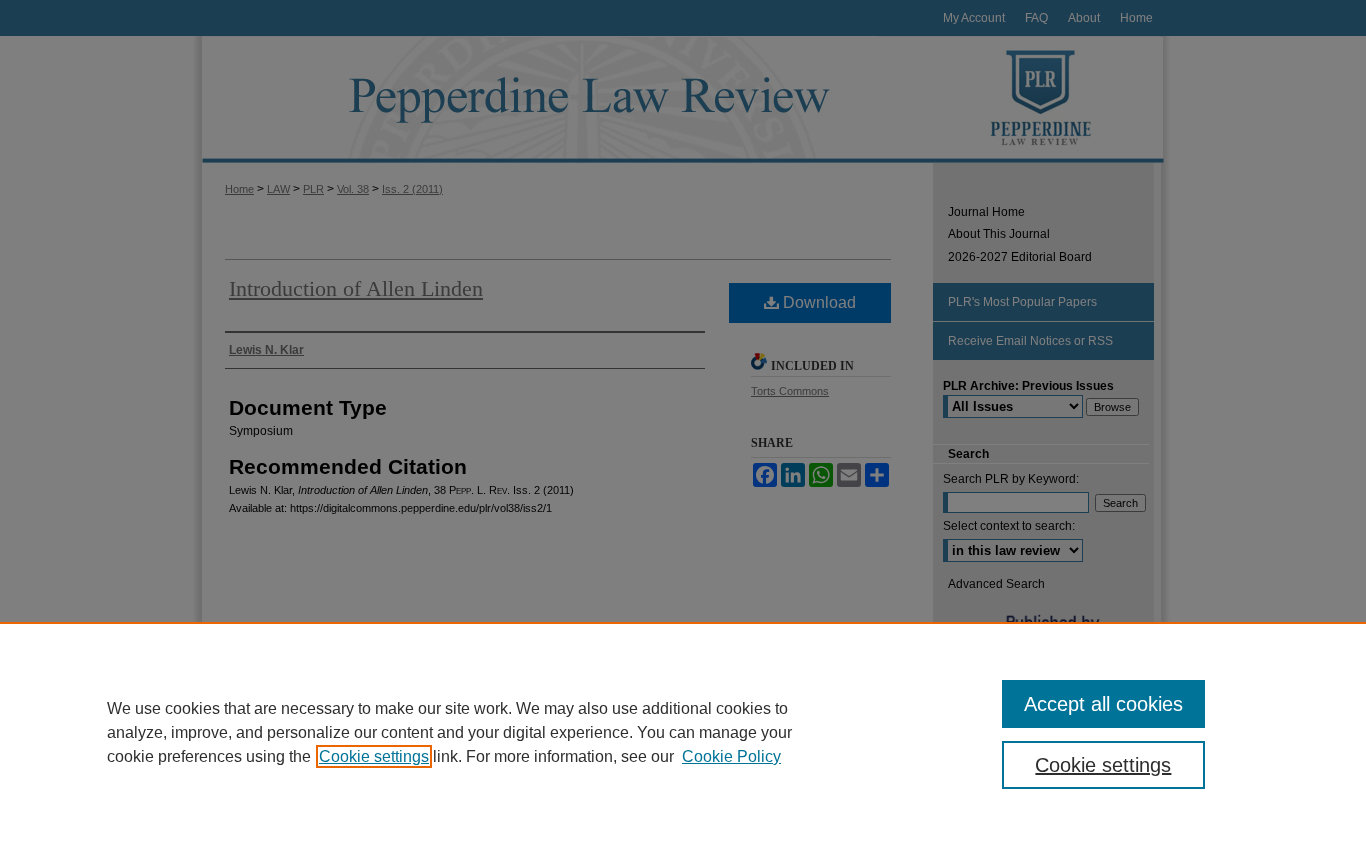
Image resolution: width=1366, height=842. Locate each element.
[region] (683, 732)
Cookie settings (374, 756)
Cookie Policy (731, 756)
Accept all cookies (1103, 704)
